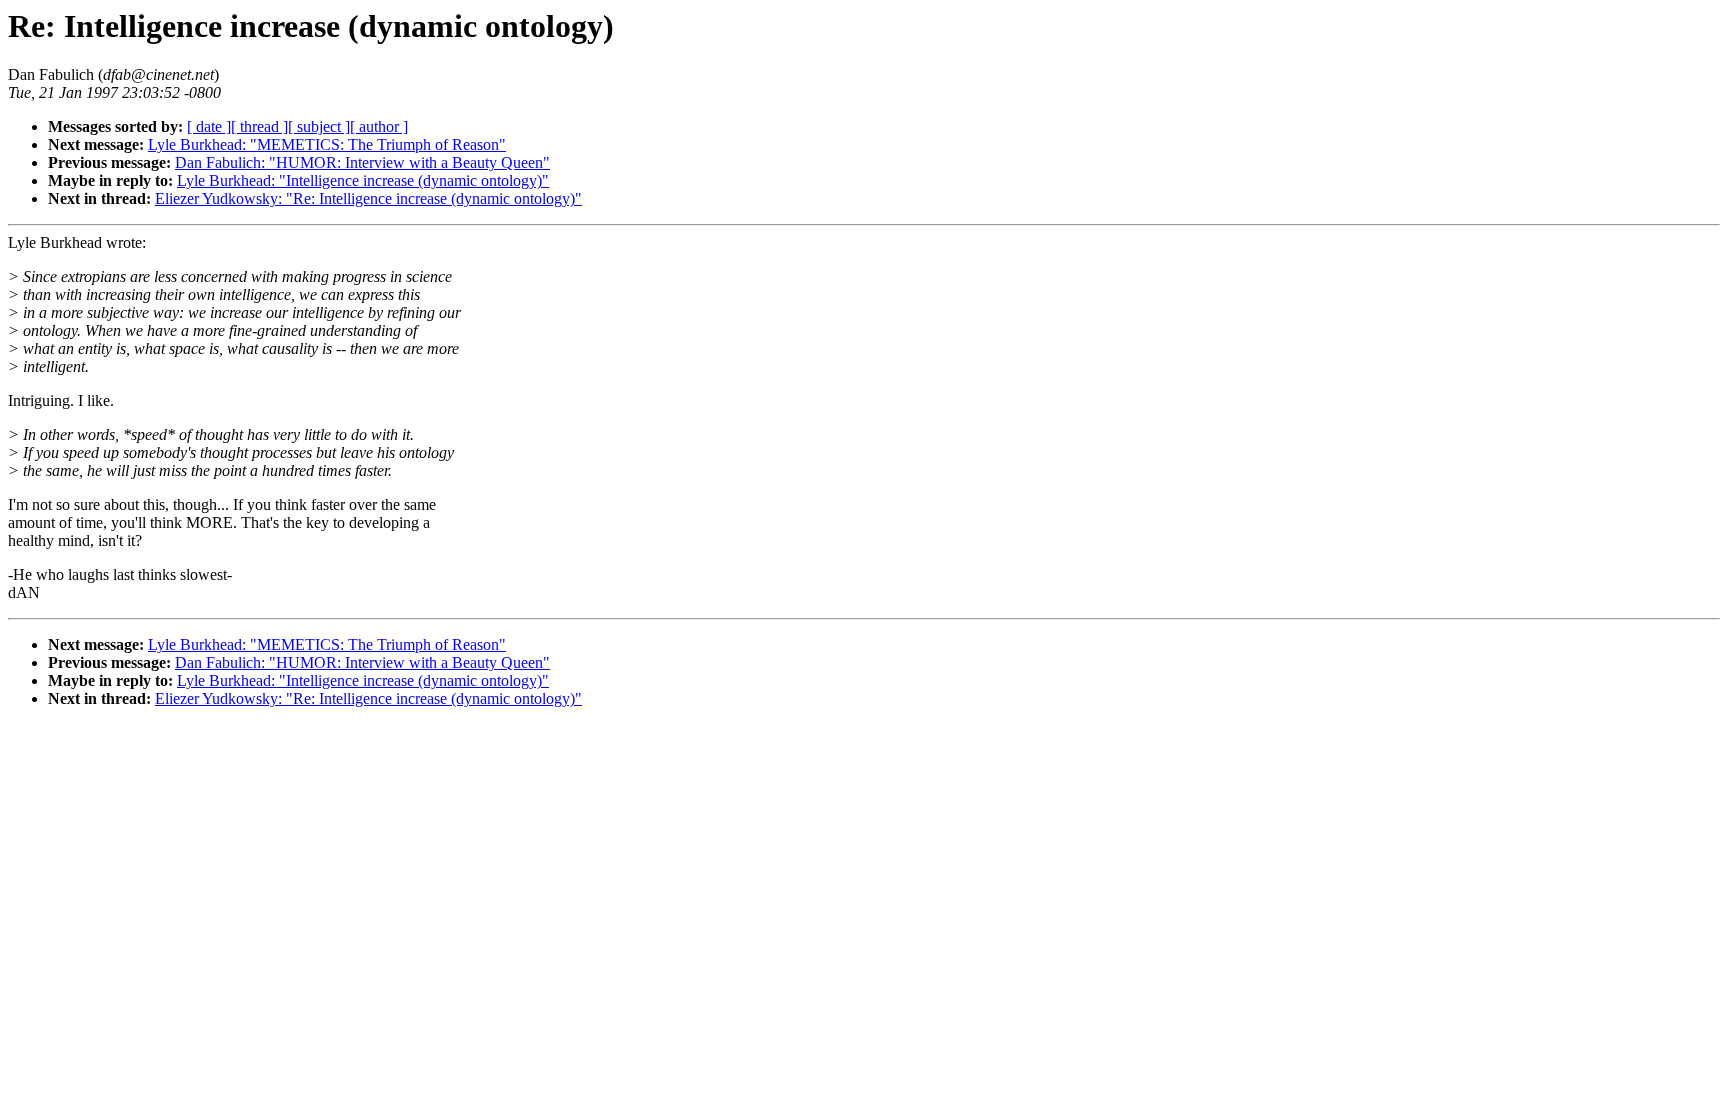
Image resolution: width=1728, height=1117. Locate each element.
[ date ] (209, 126)
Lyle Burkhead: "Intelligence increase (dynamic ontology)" (363, 180)
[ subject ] (319, 126)
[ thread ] (259, 126)
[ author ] (379, 126)
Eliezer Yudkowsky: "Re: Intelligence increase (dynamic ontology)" (368, 198)
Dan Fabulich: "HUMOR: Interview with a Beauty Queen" (362, 162)
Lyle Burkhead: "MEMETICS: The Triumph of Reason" (327, 144)
